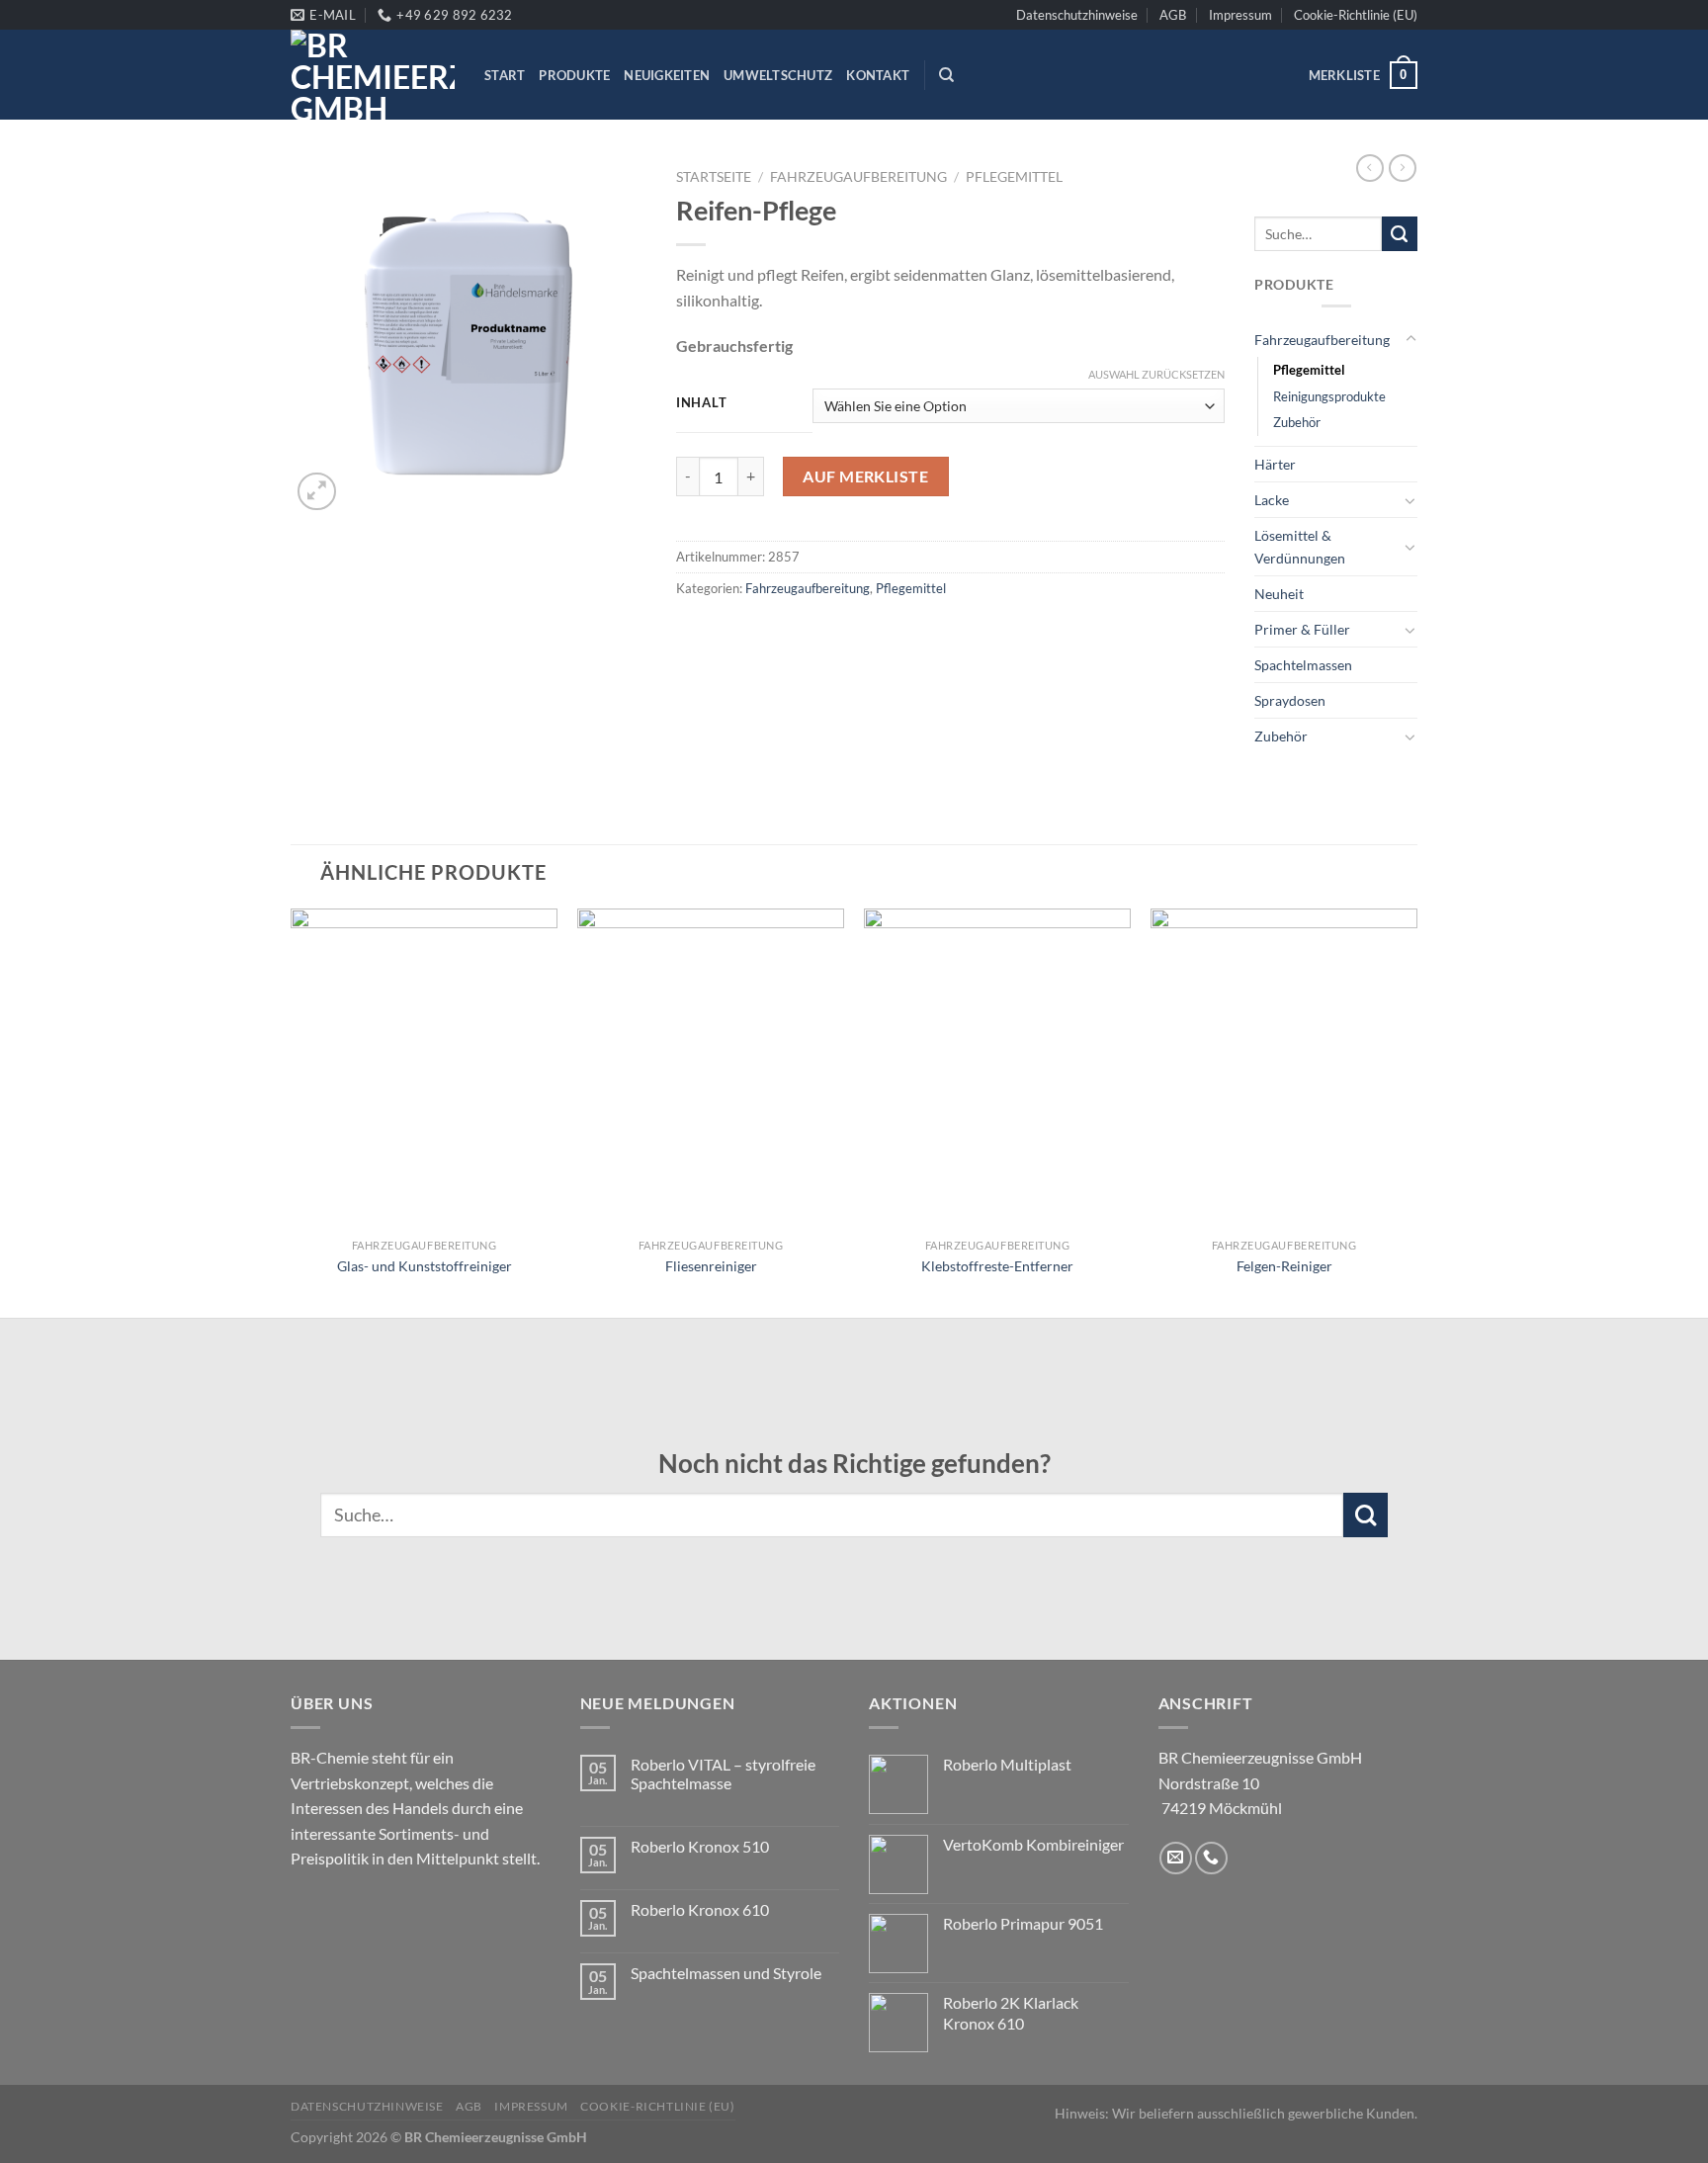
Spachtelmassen (1303, 665)
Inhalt (701, 403)
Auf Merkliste (865, 476)
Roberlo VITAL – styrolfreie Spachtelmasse (723, 1774)
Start (505, 75)
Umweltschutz (778, 75)
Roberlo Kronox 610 (700, 1909)
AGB (1173, 15)
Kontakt (878, 75)
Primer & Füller (1302, 629)
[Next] (1416, 1111)
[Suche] (946, 75)
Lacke (1272, 500)
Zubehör (1297, 422)
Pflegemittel (1014, 177)
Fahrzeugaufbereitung (858, 177)
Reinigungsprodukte (1329, 396)
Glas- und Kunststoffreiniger (425, 1266)
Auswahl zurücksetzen (1156, 374)
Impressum (1240, 15)
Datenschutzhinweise (1077, 15)
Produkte (574, 75)
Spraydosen (1290, 700)
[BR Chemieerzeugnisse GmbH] (373, 75)
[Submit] (1400, 234)
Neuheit (1279, 594)
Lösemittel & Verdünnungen (1300, 547)
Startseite (714, 177)
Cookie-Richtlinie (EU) (1356, 15)
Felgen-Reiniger (1284, 1266)
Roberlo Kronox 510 (700, 1846)
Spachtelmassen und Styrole (726, 1973)
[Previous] (292, 1111)
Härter (1275, 464)
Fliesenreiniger (711, 1266)
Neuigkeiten (667, 75)
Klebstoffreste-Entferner (997, 1266)
